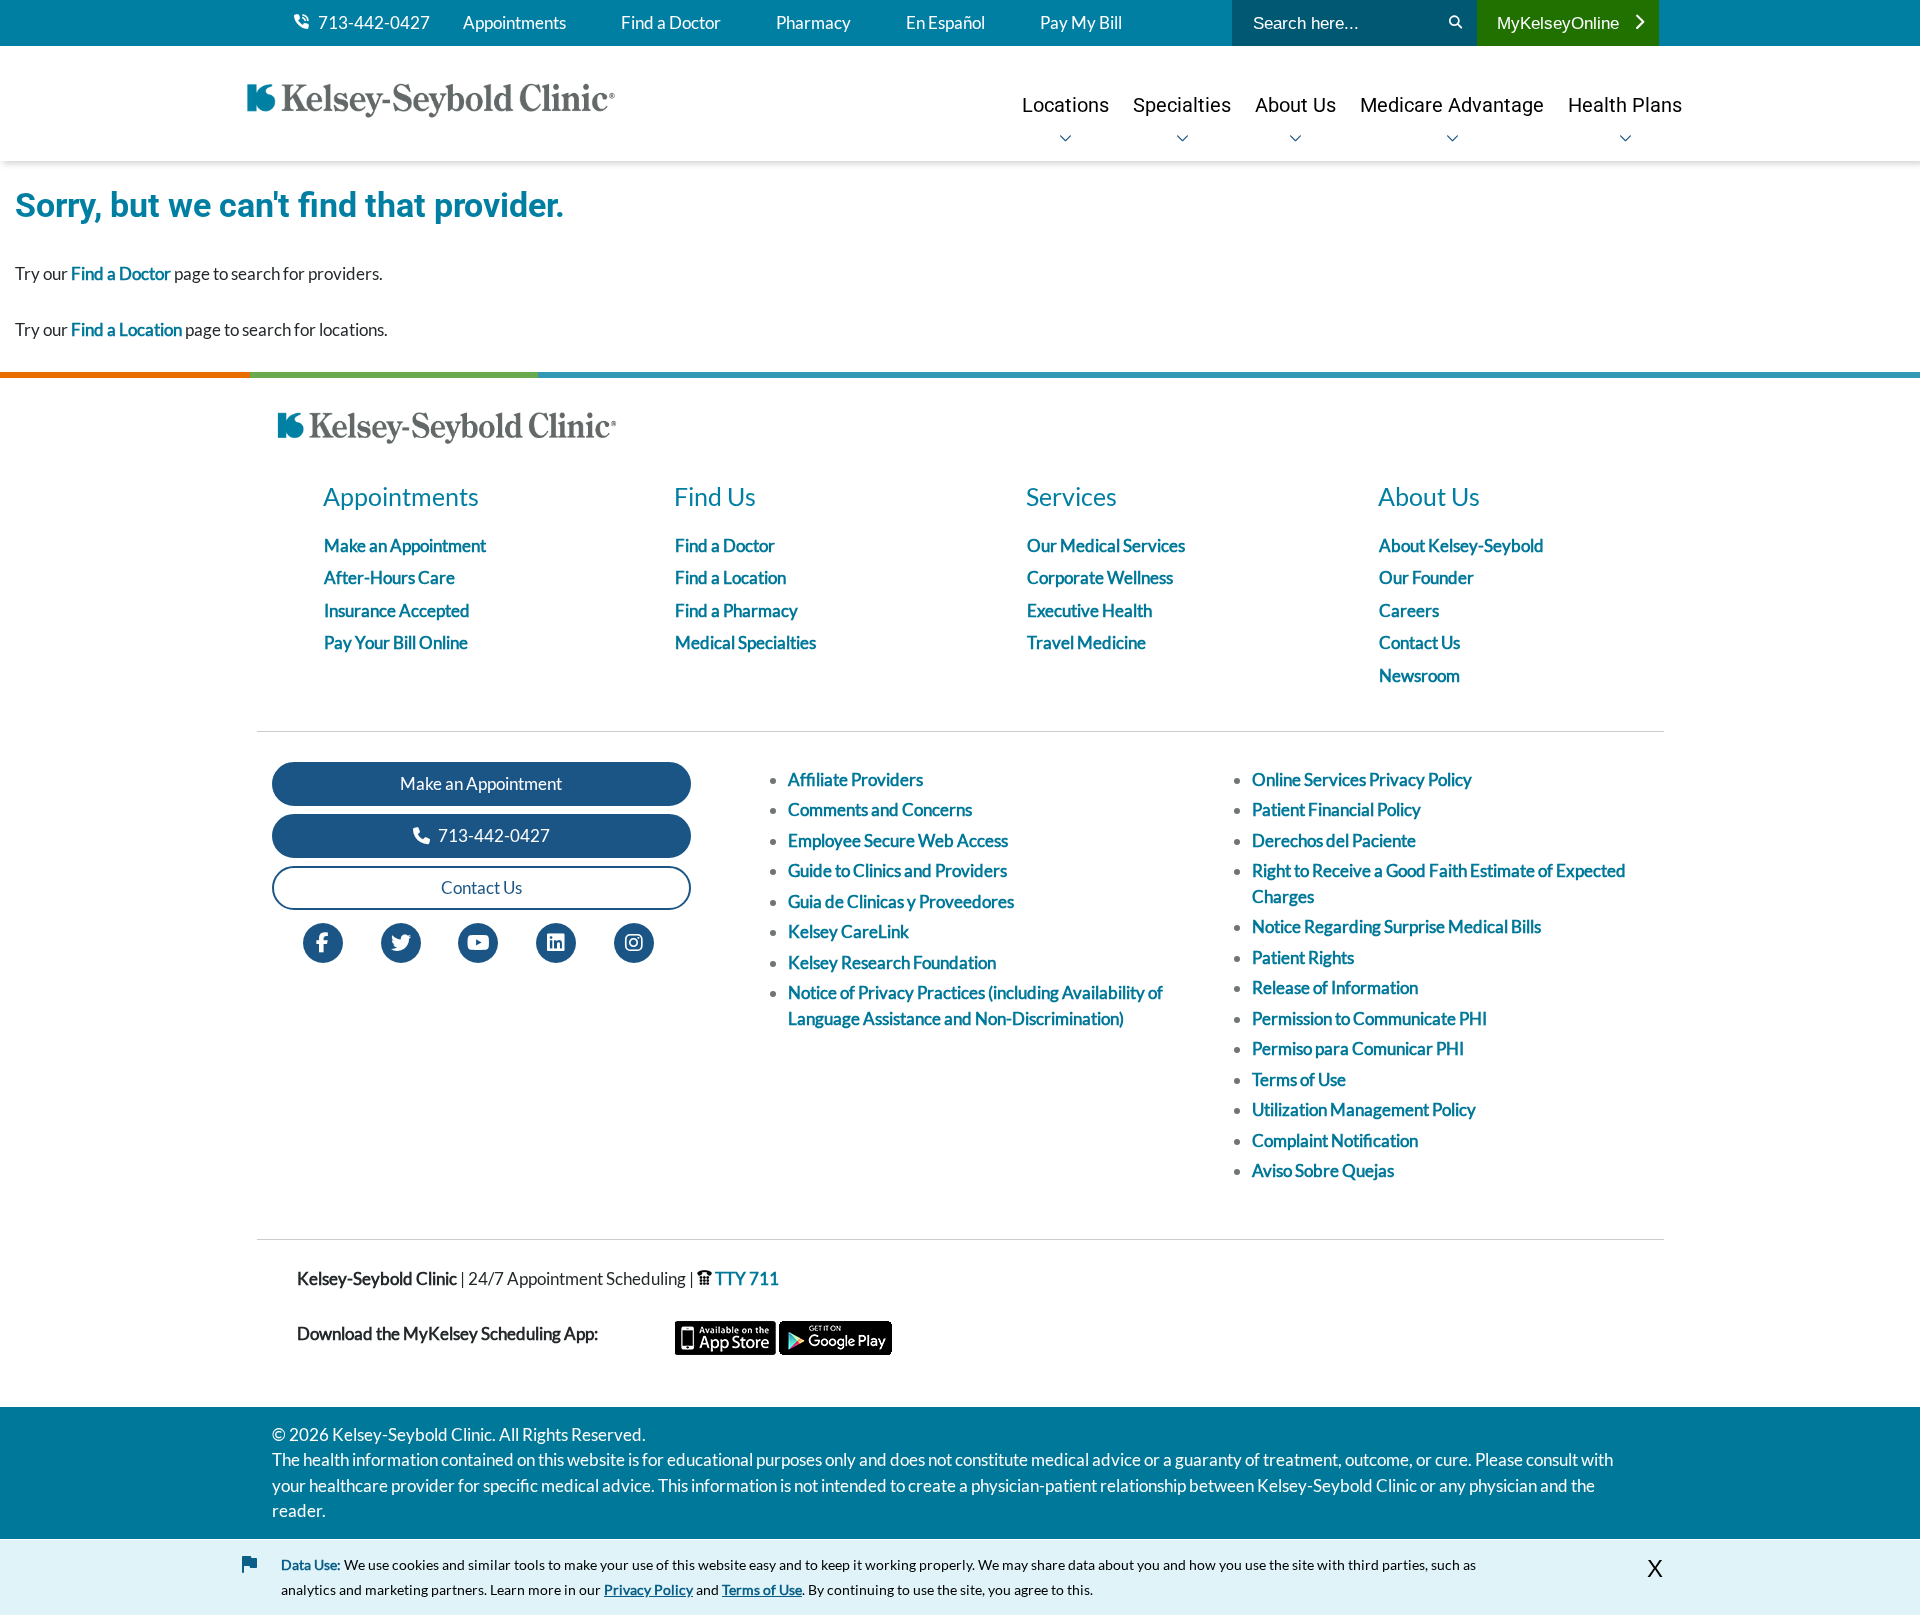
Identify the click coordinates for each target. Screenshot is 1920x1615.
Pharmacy (813, 23)
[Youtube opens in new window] (478, 940)
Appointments (514, 23)
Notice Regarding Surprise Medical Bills (1396, 926)
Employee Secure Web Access (898, 840)
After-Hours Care (389, 577)
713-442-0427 (369, 23)
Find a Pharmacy (736, 610)
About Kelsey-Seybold (1461, 545)
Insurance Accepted (397, 610)
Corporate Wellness (1100, 577)
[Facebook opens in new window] (323, 940)
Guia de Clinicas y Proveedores (901, 901)
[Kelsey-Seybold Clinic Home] (441, 104)
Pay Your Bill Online (396, 642)
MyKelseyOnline (1558, 23)
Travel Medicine (1086, 642)
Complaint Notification (1335, 1140)
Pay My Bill (1081, 23)
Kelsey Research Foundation (892, 962)
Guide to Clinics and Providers (897, 870)
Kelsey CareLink (848, 931)
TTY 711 (745, 1278)
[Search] (1455, 23)
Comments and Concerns (880, 809)
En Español (945, 23)
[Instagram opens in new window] (634, 940)
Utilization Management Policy (1364, 1109)
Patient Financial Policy (1336, 809)
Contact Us (1419, 642)
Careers (1409, 610)
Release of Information (1335, 987)
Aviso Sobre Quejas (1323, 1170)
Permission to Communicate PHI (1369, 1018)
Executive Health (1089, 610)
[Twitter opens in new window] (401, 940)
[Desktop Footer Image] (447, 431)
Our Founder (1426, 577)
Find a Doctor (671, 23)
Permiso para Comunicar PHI (1358, 1048)
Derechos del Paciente (1334, 840)
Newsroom (1419, 675)
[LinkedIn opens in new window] (556, 940)
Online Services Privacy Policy (1362, 779)
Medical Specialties (745, 642)
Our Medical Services (1106, 545)
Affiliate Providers (855, 779)
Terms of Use (1299, 1079)
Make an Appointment (405, 545)
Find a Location (126, 329)
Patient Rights (1303, 957)
